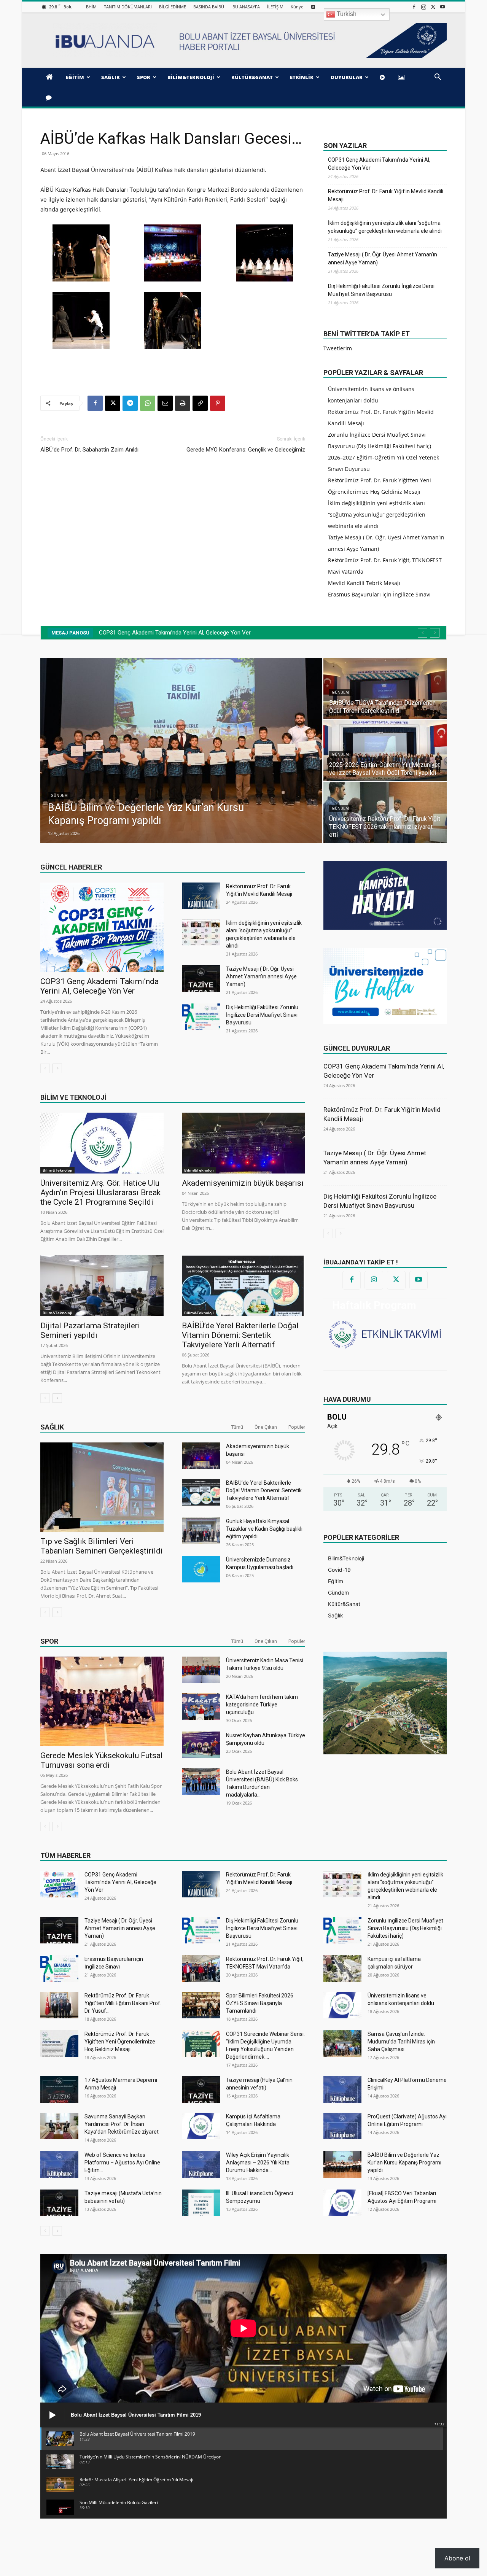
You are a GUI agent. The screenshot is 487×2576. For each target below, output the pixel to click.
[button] (438, 78)
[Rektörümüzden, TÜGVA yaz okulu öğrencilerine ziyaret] (385, 813)
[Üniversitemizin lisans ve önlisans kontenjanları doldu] (342, 2005)
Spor (49, 1641)
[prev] (423, 633)
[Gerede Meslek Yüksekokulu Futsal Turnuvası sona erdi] (102, 1701)
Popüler (297, 1427)
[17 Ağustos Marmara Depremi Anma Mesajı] (59, 2089)
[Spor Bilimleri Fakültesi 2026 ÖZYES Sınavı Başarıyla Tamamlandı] (201, 2005)
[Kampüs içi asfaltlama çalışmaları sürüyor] (342, 1969)
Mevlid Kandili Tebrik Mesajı (364, 583)
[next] (435, 633)
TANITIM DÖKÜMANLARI (128, 7)
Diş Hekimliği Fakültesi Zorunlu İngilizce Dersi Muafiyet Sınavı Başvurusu (381, 290)
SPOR (144, 77)
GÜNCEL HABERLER (71, 867)
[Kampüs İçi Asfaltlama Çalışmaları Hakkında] (201, 2126)
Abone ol (457, 2558)
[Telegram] (130, 403)
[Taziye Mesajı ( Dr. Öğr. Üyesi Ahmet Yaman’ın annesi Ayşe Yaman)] (201, 978)
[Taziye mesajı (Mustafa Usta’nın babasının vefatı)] (59, 2203)
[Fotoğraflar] (403, 77)
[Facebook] (414, 7)
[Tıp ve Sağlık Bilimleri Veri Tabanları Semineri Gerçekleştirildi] (102, 1487)
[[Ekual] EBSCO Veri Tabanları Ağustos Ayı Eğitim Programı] (342, 2203)
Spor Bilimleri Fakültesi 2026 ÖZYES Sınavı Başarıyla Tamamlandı (260, 2003)
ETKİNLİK (302, 77)
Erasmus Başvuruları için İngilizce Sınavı (379, 594)
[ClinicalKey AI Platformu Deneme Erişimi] (342, 2089)
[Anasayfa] (50, 77)
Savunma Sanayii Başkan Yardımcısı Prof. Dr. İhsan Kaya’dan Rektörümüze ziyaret (122, 2124)
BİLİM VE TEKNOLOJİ (73, 1097)
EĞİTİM (75, 77)
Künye (297, 7)
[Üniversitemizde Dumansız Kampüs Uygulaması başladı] (201, 1569)
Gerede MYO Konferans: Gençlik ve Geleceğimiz (246, 450)
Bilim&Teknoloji (57, 1170)
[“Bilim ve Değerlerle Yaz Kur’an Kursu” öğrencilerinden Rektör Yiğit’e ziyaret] (385, 751)
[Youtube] (442, 7)
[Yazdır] (183, 403)
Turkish (346, 14)
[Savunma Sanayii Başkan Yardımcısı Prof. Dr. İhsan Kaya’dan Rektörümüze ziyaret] (59, 2126)
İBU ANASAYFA (246, 7)
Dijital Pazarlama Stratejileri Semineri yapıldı (90, 1330)
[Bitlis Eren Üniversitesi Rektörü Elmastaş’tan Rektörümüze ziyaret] (385, 689)
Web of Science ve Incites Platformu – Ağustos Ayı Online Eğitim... (122, 2163)
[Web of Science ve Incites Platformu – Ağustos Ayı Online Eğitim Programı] (59, 2164)
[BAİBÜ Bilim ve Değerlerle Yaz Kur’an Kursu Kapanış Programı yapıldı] (342, 2164)
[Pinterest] (218, 403)
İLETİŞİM (275, 7)
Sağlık (52, 1427)
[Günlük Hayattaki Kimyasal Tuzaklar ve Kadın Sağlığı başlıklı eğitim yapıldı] (201, 1531)
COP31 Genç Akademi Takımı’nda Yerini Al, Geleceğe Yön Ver (379, 164)
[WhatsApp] (148, 403)
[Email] (165, 403)
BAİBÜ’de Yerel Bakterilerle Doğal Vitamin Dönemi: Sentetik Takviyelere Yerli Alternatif (240, 1335)
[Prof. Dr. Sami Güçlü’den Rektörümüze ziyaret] (181, 751)
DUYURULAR (347, 77)
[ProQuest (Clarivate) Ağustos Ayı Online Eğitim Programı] (342, 2126)
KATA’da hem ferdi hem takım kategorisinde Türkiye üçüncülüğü (262, 1705)
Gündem (59, 809)
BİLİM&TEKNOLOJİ (191, 77)
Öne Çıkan (266, 1427)
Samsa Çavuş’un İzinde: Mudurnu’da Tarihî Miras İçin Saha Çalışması (401, 2042)
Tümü (237, 1427)
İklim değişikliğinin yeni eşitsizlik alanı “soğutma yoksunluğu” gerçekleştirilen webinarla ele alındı (385, 227)
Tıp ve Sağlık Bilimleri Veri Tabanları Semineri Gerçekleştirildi (102, 1546)
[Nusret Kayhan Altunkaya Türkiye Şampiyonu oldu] (201, 1745)
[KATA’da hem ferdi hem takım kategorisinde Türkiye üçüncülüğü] (201, 1706)
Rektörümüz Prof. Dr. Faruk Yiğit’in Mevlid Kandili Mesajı (386, 195)
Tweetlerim (338, 348)
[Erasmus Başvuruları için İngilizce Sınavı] (59, 1969)
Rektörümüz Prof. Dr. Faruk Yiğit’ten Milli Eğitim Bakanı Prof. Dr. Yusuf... (123, 2003)
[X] (433, 7)
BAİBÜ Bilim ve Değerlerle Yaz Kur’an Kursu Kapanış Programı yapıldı (404, 2163)
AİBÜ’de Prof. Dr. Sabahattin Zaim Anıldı (89, 450)
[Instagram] (423, 7)
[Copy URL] (200, 403)
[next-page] (57, 1068)
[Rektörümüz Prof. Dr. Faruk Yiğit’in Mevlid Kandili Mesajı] (201, 896)
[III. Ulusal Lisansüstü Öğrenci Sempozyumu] (201, 2203)
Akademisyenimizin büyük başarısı (243, 1183)
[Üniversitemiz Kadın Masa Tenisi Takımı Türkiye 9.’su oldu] (201, 1670)
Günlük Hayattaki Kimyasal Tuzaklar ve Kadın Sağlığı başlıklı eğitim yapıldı (264, 1529)
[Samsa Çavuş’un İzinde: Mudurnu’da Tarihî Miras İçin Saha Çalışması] (342, 2043)
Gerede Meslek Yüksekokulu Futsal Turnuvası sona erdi (102, 1760)
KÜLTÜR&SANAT (252, 77)
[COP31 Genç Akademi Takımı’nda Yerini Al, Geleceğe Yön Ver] (102, 927)
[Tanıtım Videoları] (384, 77)
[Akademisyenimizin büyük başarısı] (243, 1143)
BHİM (91, 7)
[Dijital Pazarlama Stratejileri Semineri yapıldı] (102, 1286)
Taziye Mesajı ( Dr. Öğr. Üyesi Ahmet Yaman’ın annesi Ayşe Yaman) (383, 258)
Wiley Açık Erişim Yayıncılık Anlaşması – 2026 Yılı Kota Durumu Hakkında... (258, 2163)
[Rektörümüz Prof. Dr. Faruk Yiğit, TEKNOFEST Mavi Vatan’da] (201, 1969)
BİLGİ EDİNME (173, 7)
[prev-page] (45, 1068)
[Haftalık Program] (385, 1333)
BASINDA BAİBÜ (209, 7)
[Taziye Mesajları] (50, 97)
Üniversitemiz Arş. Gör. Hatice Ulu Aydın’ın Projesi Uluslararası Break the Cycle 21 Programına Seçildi (100, 1193)
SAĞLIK (111, 77)
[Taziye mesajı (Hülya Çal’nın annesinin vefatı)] (201, 2089)
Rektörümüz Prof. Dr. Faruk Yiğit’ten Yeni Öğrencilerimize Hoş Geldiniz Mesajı (120, 2042)
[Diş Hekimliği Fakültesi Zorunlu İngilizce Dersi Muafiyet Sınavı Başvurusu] (201, 1017)
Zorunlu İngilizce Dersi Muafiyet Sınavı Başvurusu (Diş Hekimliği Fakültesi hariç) (405, 1928)
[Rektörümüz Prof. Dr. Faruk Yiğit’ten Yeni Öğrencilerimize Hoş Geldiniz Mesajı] (59, 2043)
